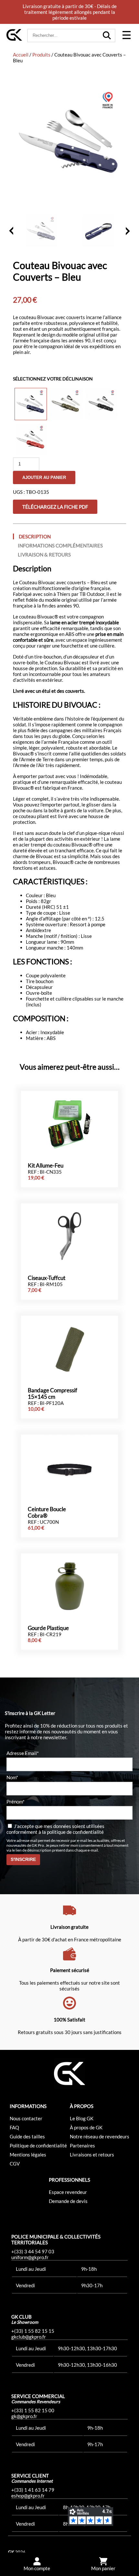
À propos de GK (86, 2127)
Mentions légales (28, 2155)
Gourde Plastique (48, 1628)
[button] (126, 36)
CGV (15, 2164)
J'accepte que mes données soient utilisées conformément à (55, 1829)
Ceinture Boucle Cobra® (47, 1512)
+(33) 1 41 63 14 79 (33, 2490)
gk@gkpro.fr (24, 2416)
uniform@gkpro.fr (30, 2257)
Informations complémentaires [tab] (60, 545)
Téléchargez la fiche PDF (55, 507)
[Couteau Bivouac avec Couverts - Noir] (102, 404)
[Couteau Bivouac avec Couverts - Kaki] (66, 404)
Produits (41, 55)
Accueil (21, 55)
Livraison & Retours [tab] (44, 555)
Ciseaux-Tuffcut (47, 1278)
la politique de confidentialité (73, 1832)
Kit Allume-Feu (46, 1166)
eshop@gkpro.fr (28, 2496)
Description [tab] (35, 536)
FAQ (14, 2127)
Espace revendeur (68, 2192)
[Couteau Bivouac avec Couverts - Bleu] (31, 404)
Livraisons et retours (92, 2155)
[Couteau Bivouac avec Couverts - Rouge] (31, 440)
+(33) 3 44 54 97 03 (33, 2251)
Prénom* (16, 1802)
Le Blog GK (82, 2118)
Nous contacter (26, 2118)
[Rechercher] (107, 36)
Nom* (12, 1777)
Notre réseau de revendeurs (100, 2136)
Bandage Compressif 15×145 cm (53, 1394)
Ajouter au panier (44, 478)
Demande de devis (68, 2201)
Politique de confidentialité (38, 2145)
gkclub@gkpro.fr (29, 2337)
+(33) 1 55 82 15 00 (33, 2410)
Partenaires (82, 2145)
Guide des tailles (27, 2136)
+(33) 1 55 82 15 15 (33, 2331)
